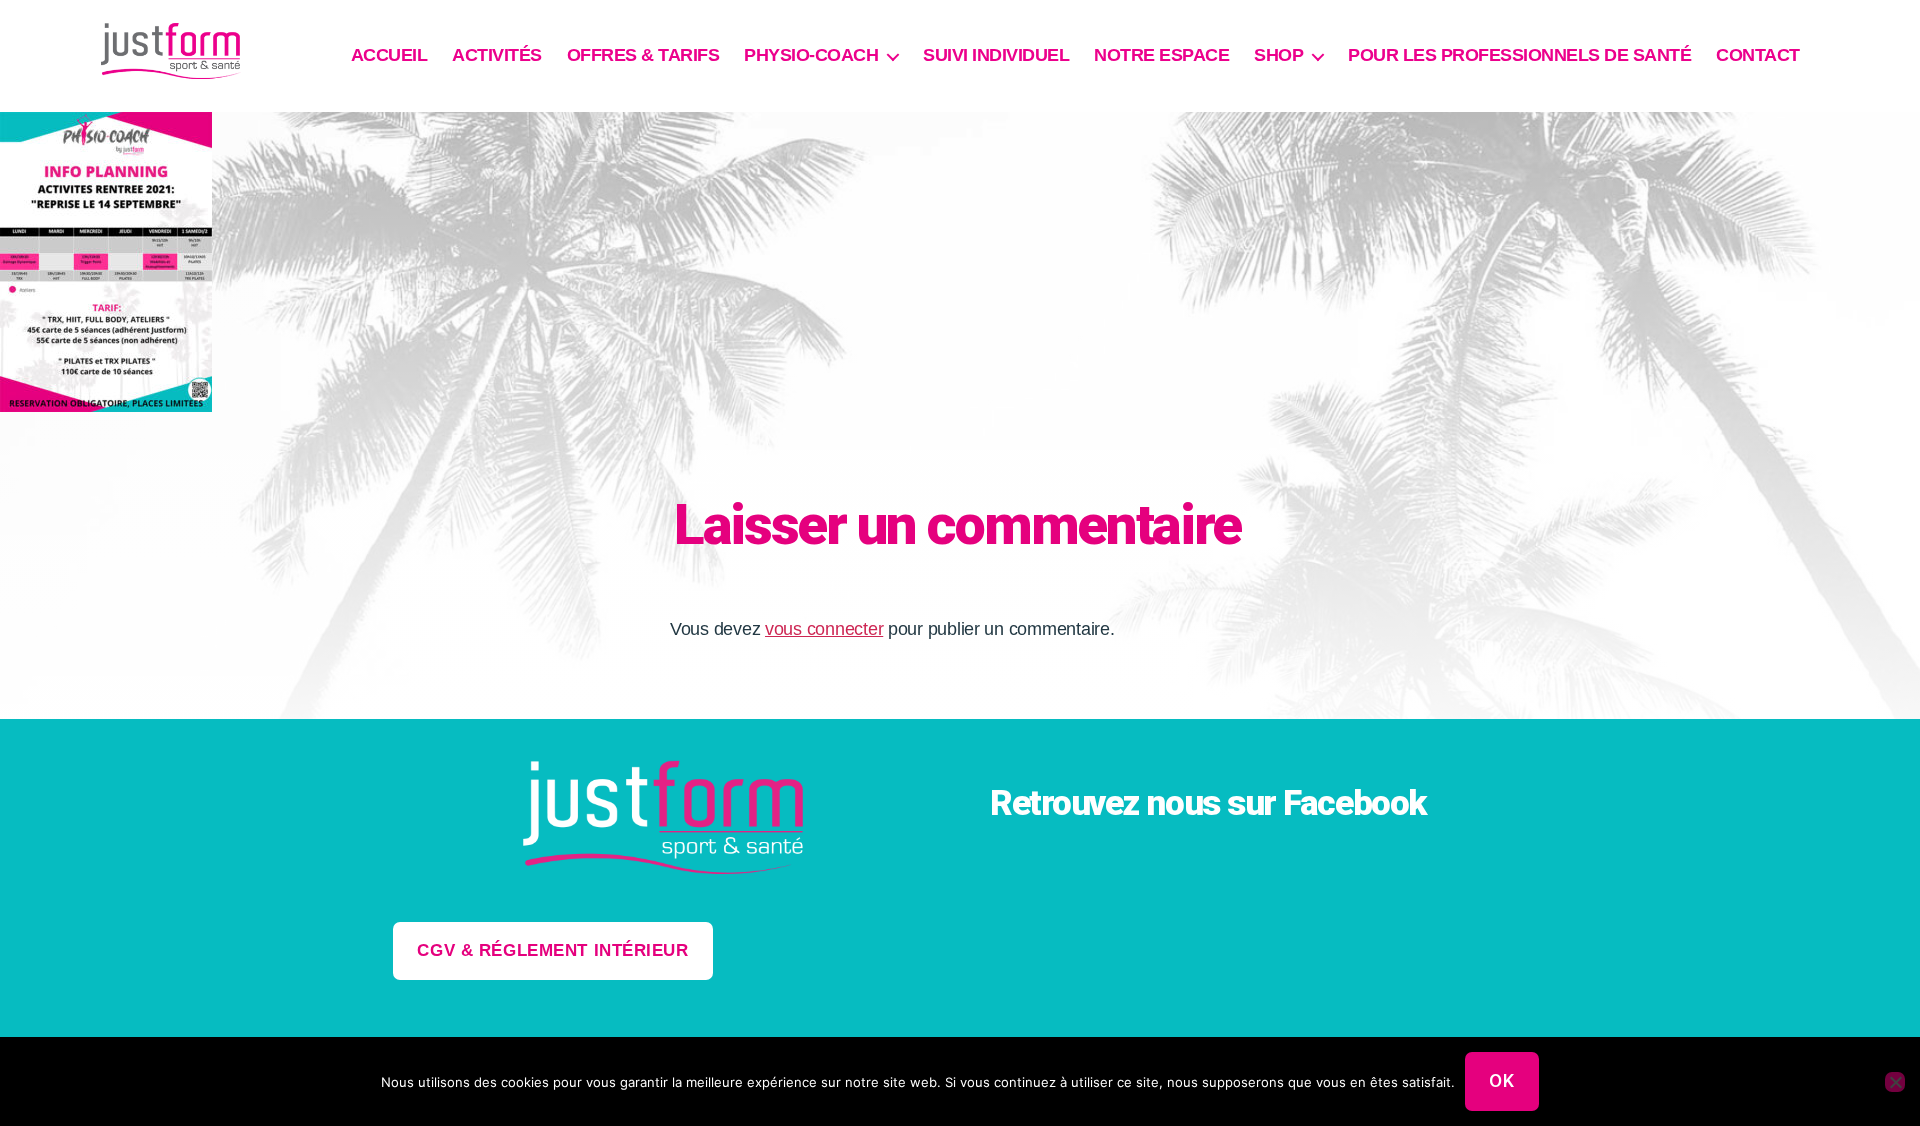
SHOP (1278, 55)
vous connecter (824, 629)
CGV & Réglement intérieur (552, 950)
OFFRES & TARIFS (643, 55)
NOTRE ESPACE (1161, 55)
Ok (1501, 1081)
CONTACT (1758, 55)
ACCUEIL (389, 55)
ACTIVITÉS (497, 55)
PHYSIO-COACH (811, 55)
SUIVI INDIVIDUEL (996, 55)
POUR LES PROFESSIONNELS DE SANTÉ (1519, 55)
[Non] (1895, 1082)
